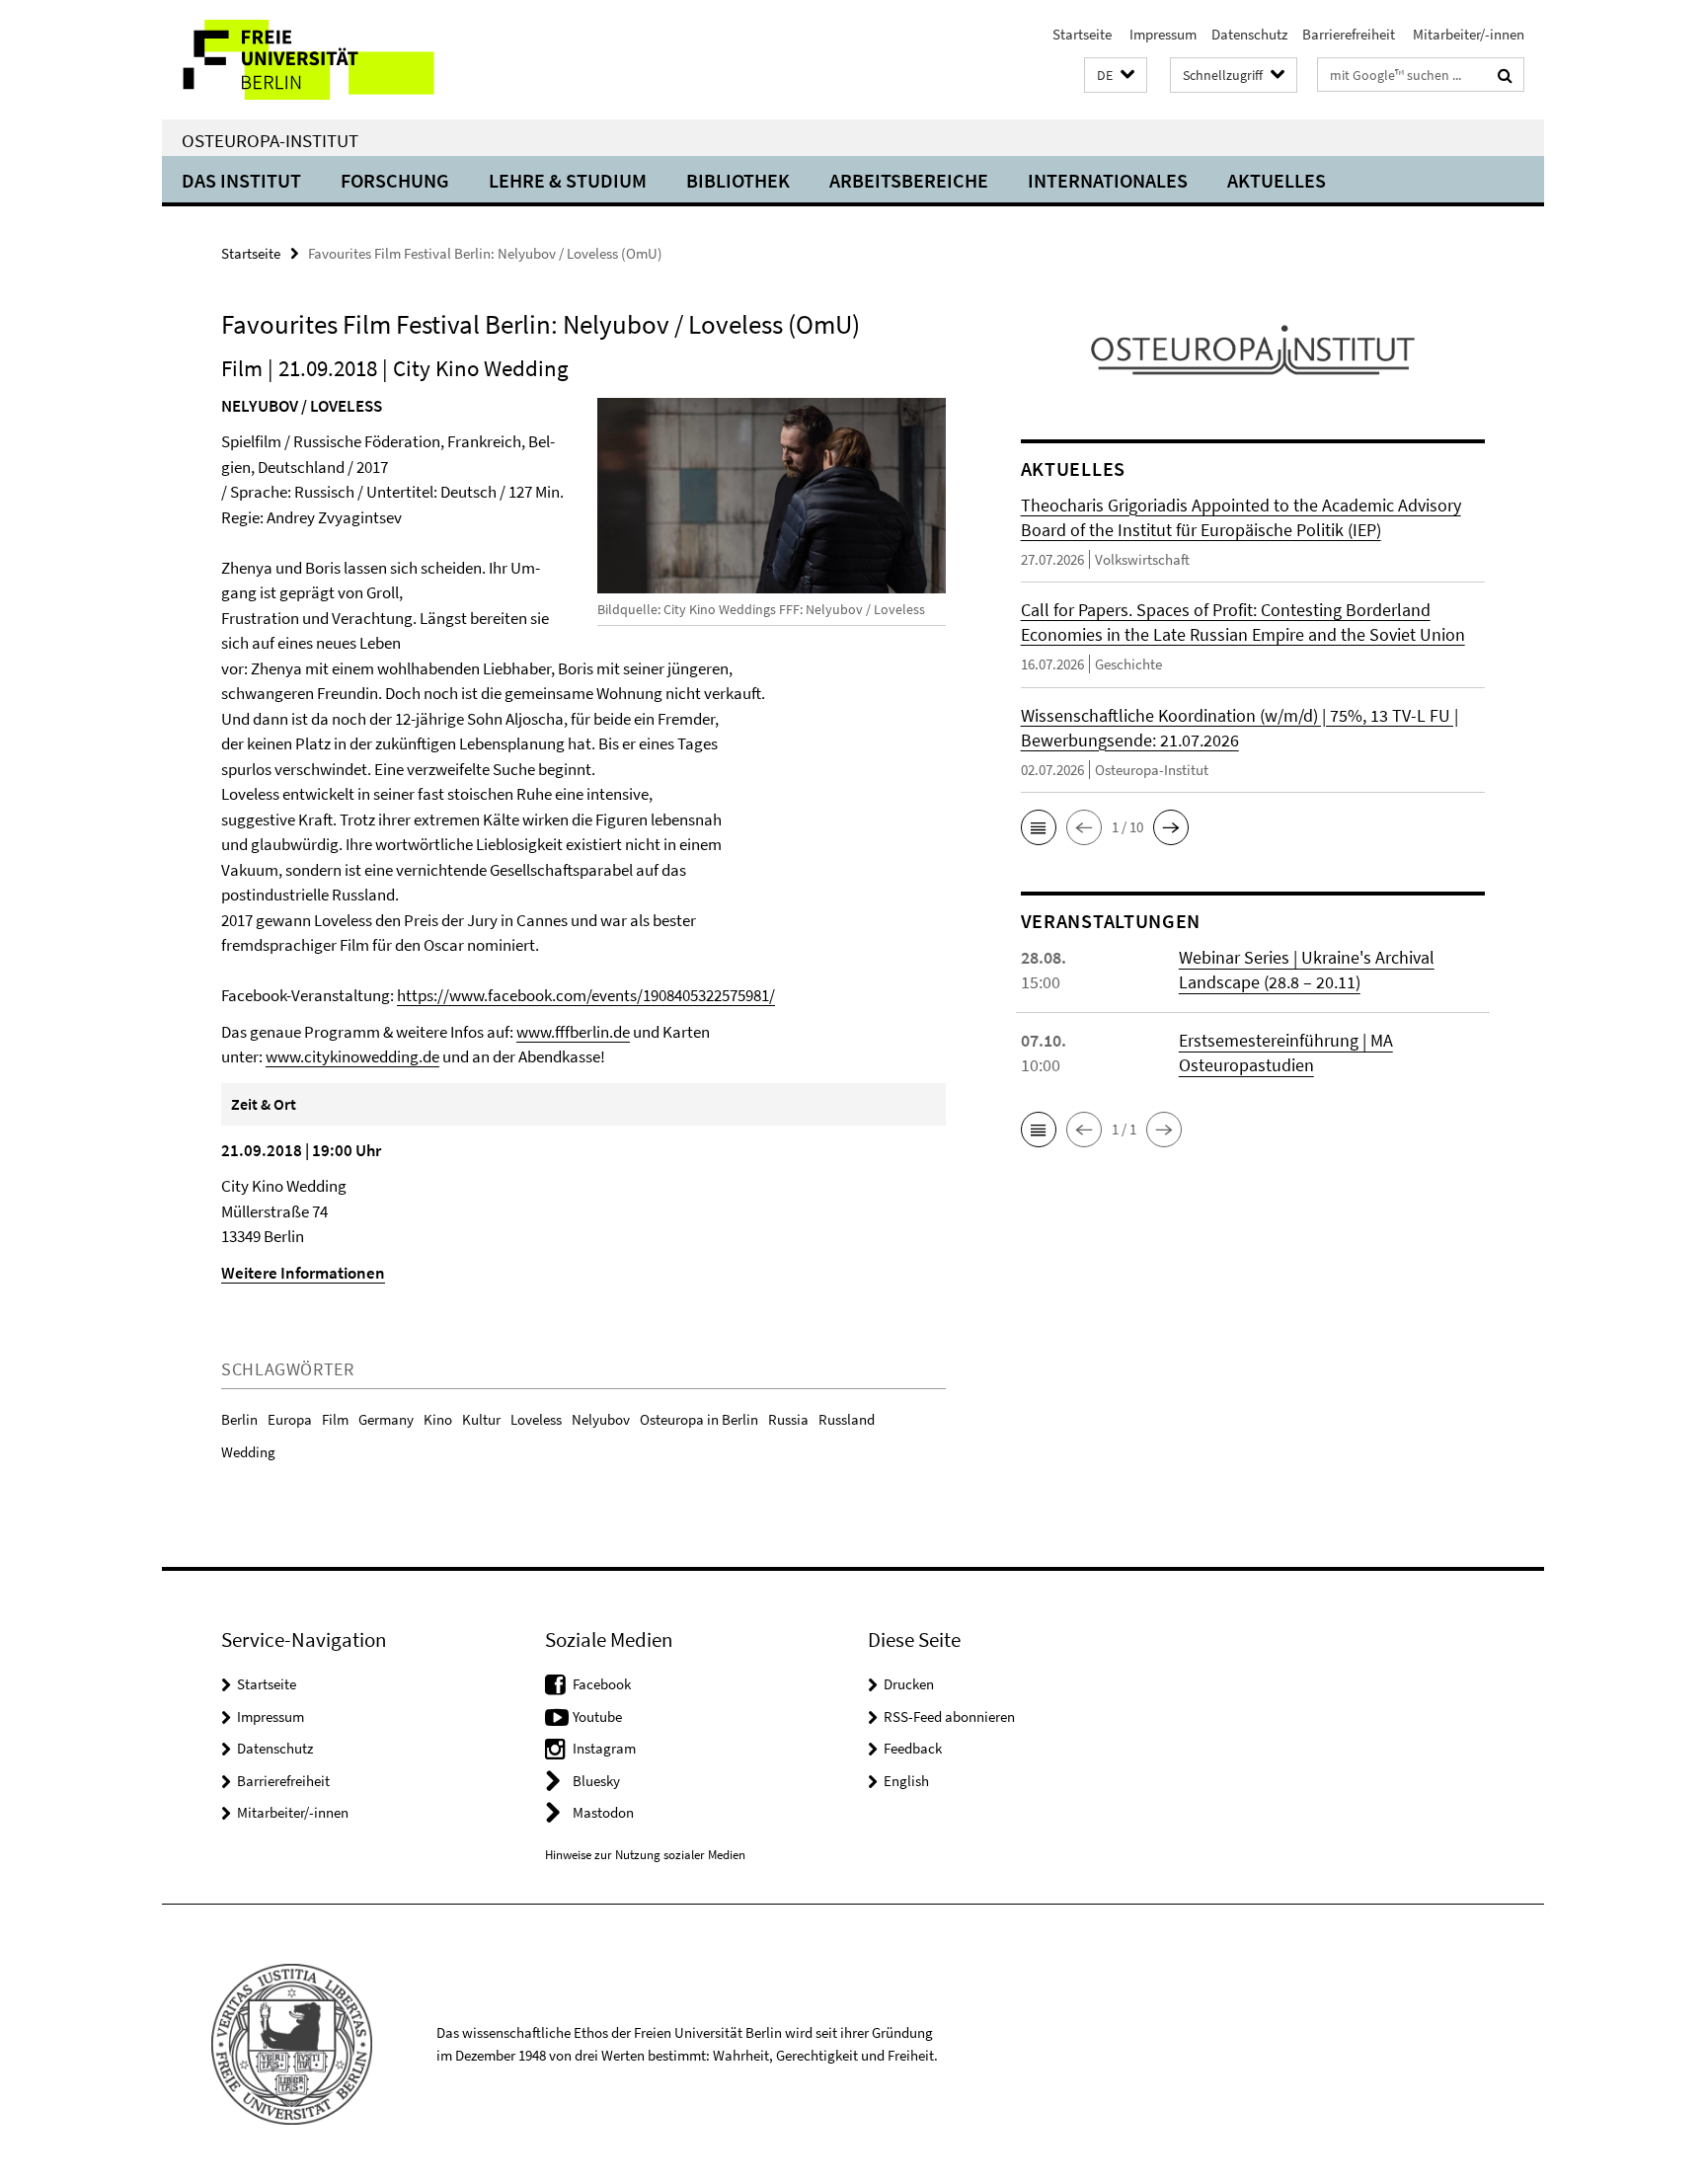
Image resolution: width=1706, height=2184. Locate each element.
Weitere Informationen (303, 1273)
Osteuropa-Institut (270, 140)
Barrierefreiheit (1349, 34)
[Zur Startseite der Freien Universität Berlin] (327, 60)
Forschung (395, 180)
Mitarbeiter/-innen (1467, 34)
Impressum (1162, 34)
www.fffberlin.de (573, 1032)
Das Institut (241, 180)
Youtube (597, 1716)
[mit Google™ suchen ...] (1505, 75)
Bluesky (596, 1781)
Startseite (1082, 34)
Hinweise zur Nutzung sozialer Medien (645, 1855)
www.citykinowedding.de (352, 1056)
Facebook (602, 1684)
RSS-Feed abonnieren (949, 1716)
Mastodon (603, 1812)
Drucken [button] (909, 1684)
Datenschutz (1249, 34)
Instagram (604, 1748)
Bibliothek (738, 180)
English (906, 1781)
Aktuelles (1277, 180)
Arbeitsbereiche (909, 180)
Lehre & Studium (568, 180)
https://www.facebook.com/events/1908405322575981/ (586, 995)
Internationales (1108, 180)
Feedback (913, 1748)
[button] (1116, 76)
